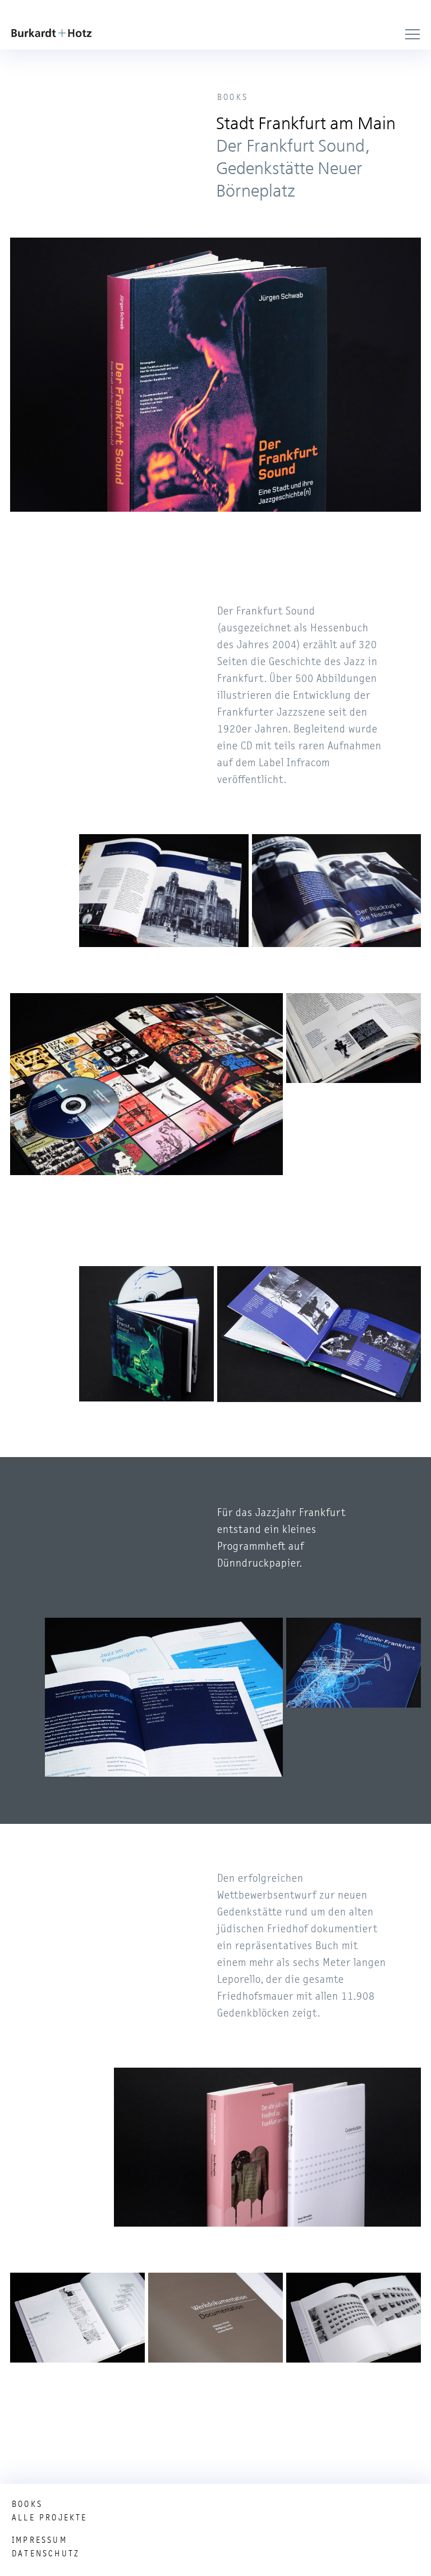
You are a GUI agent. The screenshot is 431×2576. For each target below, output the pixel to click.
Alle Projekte (50, 2518)
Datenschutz (46, 2554)
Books (27, 2504)
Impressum (40, 2540)
